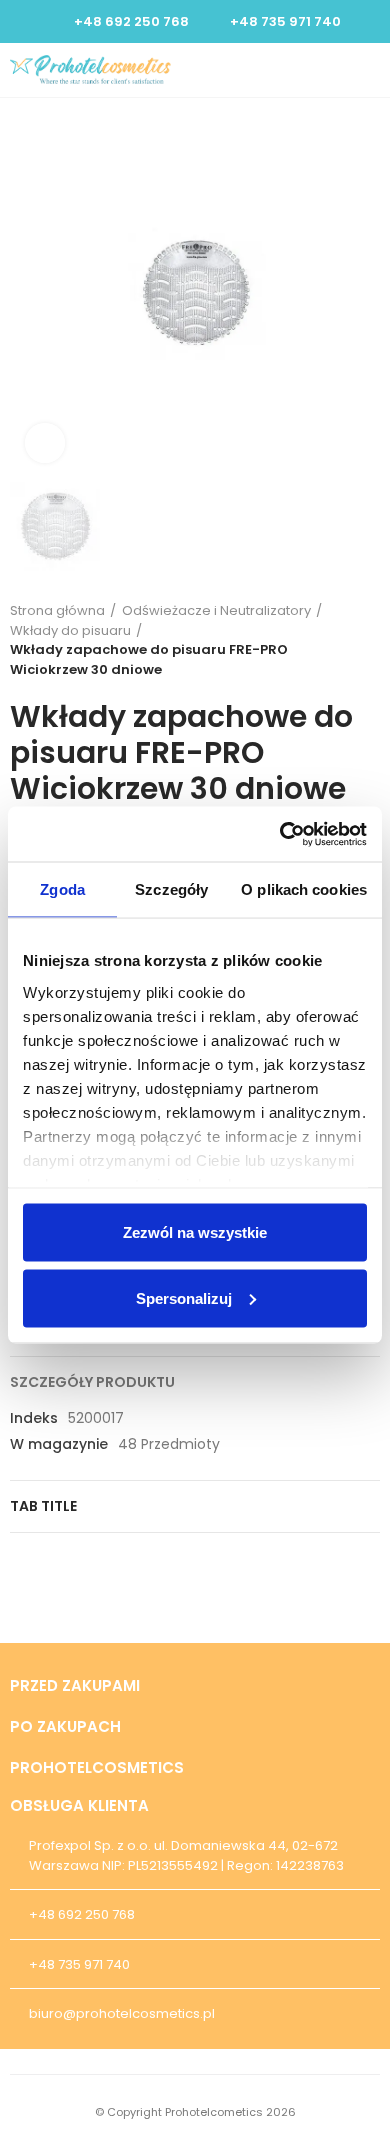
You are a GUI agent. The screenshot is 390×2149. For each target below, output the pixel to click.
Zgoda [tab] (62, 889)
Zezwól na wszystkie (195, 1232)
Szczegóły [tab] (171, 889)
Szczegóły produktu (92, 1382)
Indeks (34, 1418)
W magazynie (59, 1444)
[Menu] (370, 70)
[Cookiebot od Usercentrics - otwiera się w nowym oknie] (280, 834)
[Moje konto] (336, 70)
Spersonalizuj (184, 1297)
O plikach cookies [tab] (304, 889)
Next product (365, 640)
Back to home (340, 640)
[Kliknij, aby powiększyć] (45, 443)
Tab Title (43, 1506)
